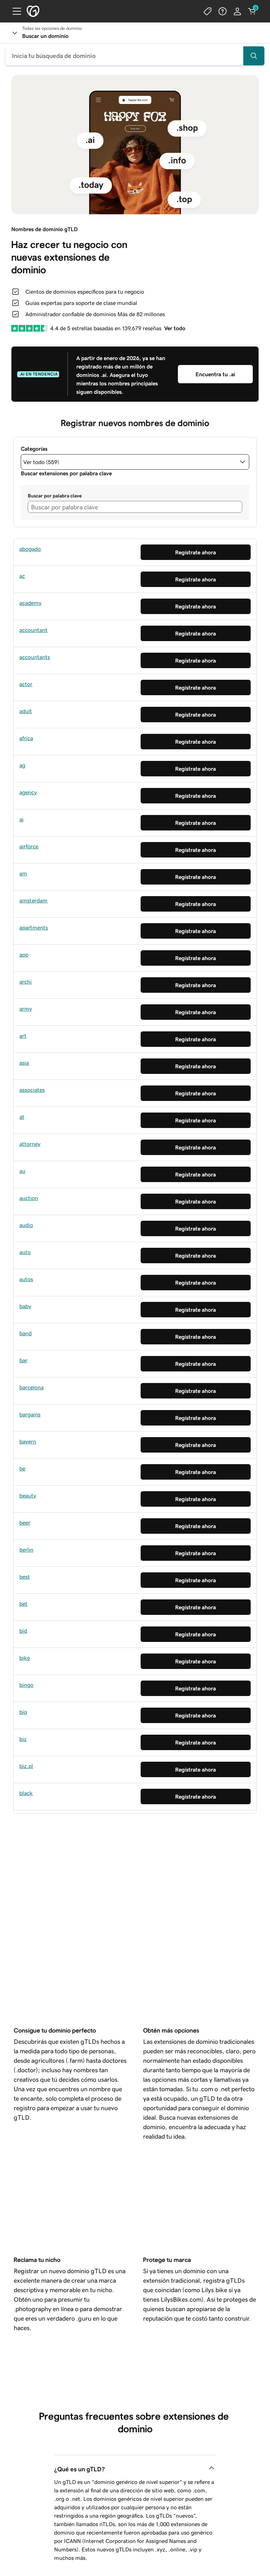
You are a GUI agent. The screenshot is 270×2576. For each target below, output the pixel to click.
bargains (30, 1414)
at (22, 1117)
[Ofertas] (208, 11)
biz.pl (26, 1766)
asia (24, 1063)
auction (29, 1198)
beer (25, 1522)
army (26, 1009)
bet (23, 1604)
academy (30, 603)
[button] (135, 462)
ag (22, 765)
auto (25, 1252)
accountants (35, 657)
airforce (29, 846)
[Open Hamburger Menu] (14, 11)
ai (21, 819)
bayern (28, 1441)
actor (26, 684)
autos (26, 1279)
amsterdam (33, 900)
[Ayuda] (223, 11)
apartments (34, 927)
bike (25, 1658)
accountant (33, 630)
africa (26, 738)
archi (25, 982)
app (24, 954)
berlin (26, 1550)
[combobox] (135, 56)
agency (28, 792)
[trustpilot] (29, 328)
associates (32, 1090)
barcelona (31, 1387)
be (22, 1468)
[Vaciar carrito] (252, 11)
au (22, 1171)
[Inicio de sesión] (237, 11)
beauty (28, 1495)
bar (23, 1360)
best (25, 1577)
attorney (30, 1144)
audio (26, 1225)
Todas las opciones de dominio (52, 28)
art (23, 1036)
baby (25, 1306)
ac (22, 576)
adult (26, 711)
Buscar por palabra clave (55, 496)
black (26, 1793)
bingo (26, 1685)
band (25, 1333)
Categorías (34, 449)
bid (23, 1631)
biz (23, 1739)
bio (23, 1712)
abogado (30, 549)
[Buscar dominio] (254, 56)
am (23, 873)
